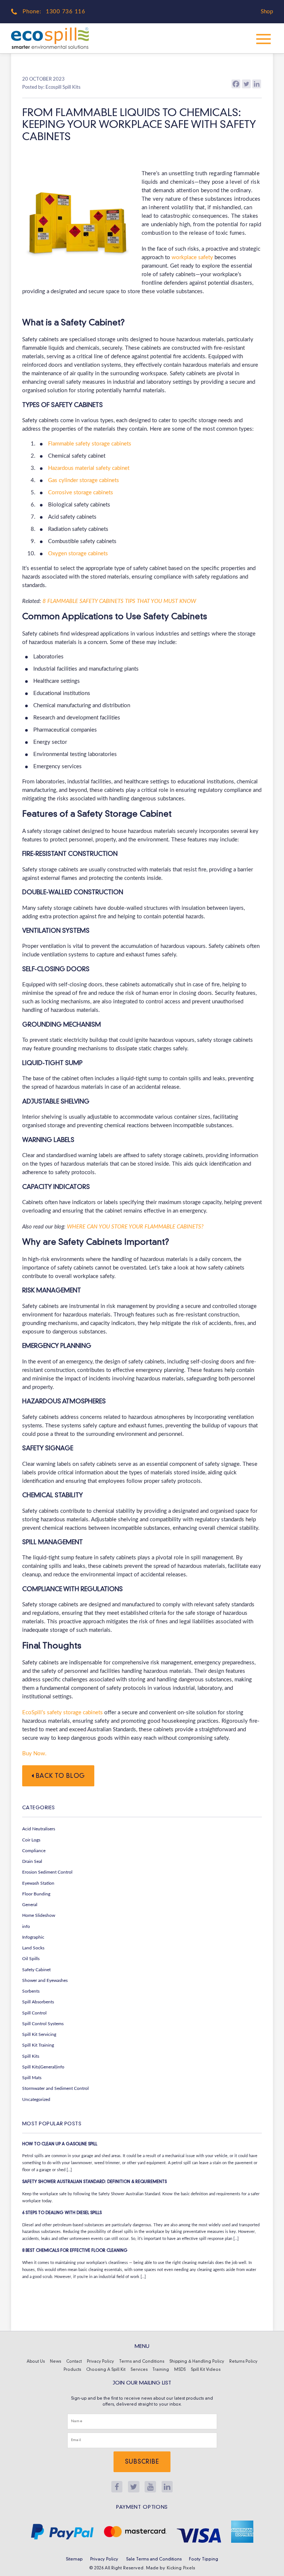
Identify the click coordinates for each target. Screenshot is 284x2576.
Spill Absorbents (38, 2002)
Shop (267, 12)
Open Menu (264, 38)
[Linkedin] (257, 84)
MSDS (180, 2370)
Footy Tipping (204, 2559)
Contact (74, 2362)
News (55, 2362)
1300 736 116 (66, 12)
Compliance (34, 1851)
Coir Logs (31, 1840)
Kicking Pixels (181, 2568)
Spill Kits (31, 2056)
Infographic (33, 1937)
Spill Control (34, 2013)
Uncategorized (36, 2099)
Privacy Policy (100, 2362)
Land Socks (33, 1948)
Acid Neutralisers (39, 1829)
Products (72, 2370)
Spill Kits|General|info (43, 2067)
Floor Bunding (36, 1894)
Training (161, 2370)
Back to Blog (60, 1776)
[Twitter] (246, 84)
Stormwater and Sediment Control (55, 2088)
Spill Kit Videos (206, 2370)
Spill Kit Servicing (39, 2034)
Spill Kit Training (38, 2045)
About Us (36, 2362)
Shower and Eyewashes (45, 1980)
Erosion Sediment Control (47, 1872)
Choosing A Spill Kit (106, 2370)
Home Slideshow (39, 1915)
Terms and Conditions (142, 2362)
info (26, 1926)
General (30, 1905)
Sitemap (74, 2559)
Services (139, 2370)
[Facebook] (236, 84)
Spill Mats (32, 2078)
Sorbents (31, 1991)
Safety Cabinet (36, 1970)
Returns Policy (243, 2362)
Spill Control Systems (43, 2024)
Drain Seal (32, 1861)
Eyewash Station (38, 1883)
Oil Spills (31, 1959)
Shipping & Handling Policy (197, 2362)
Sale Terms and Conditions (154, 2559)
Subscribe (142, 2462)
